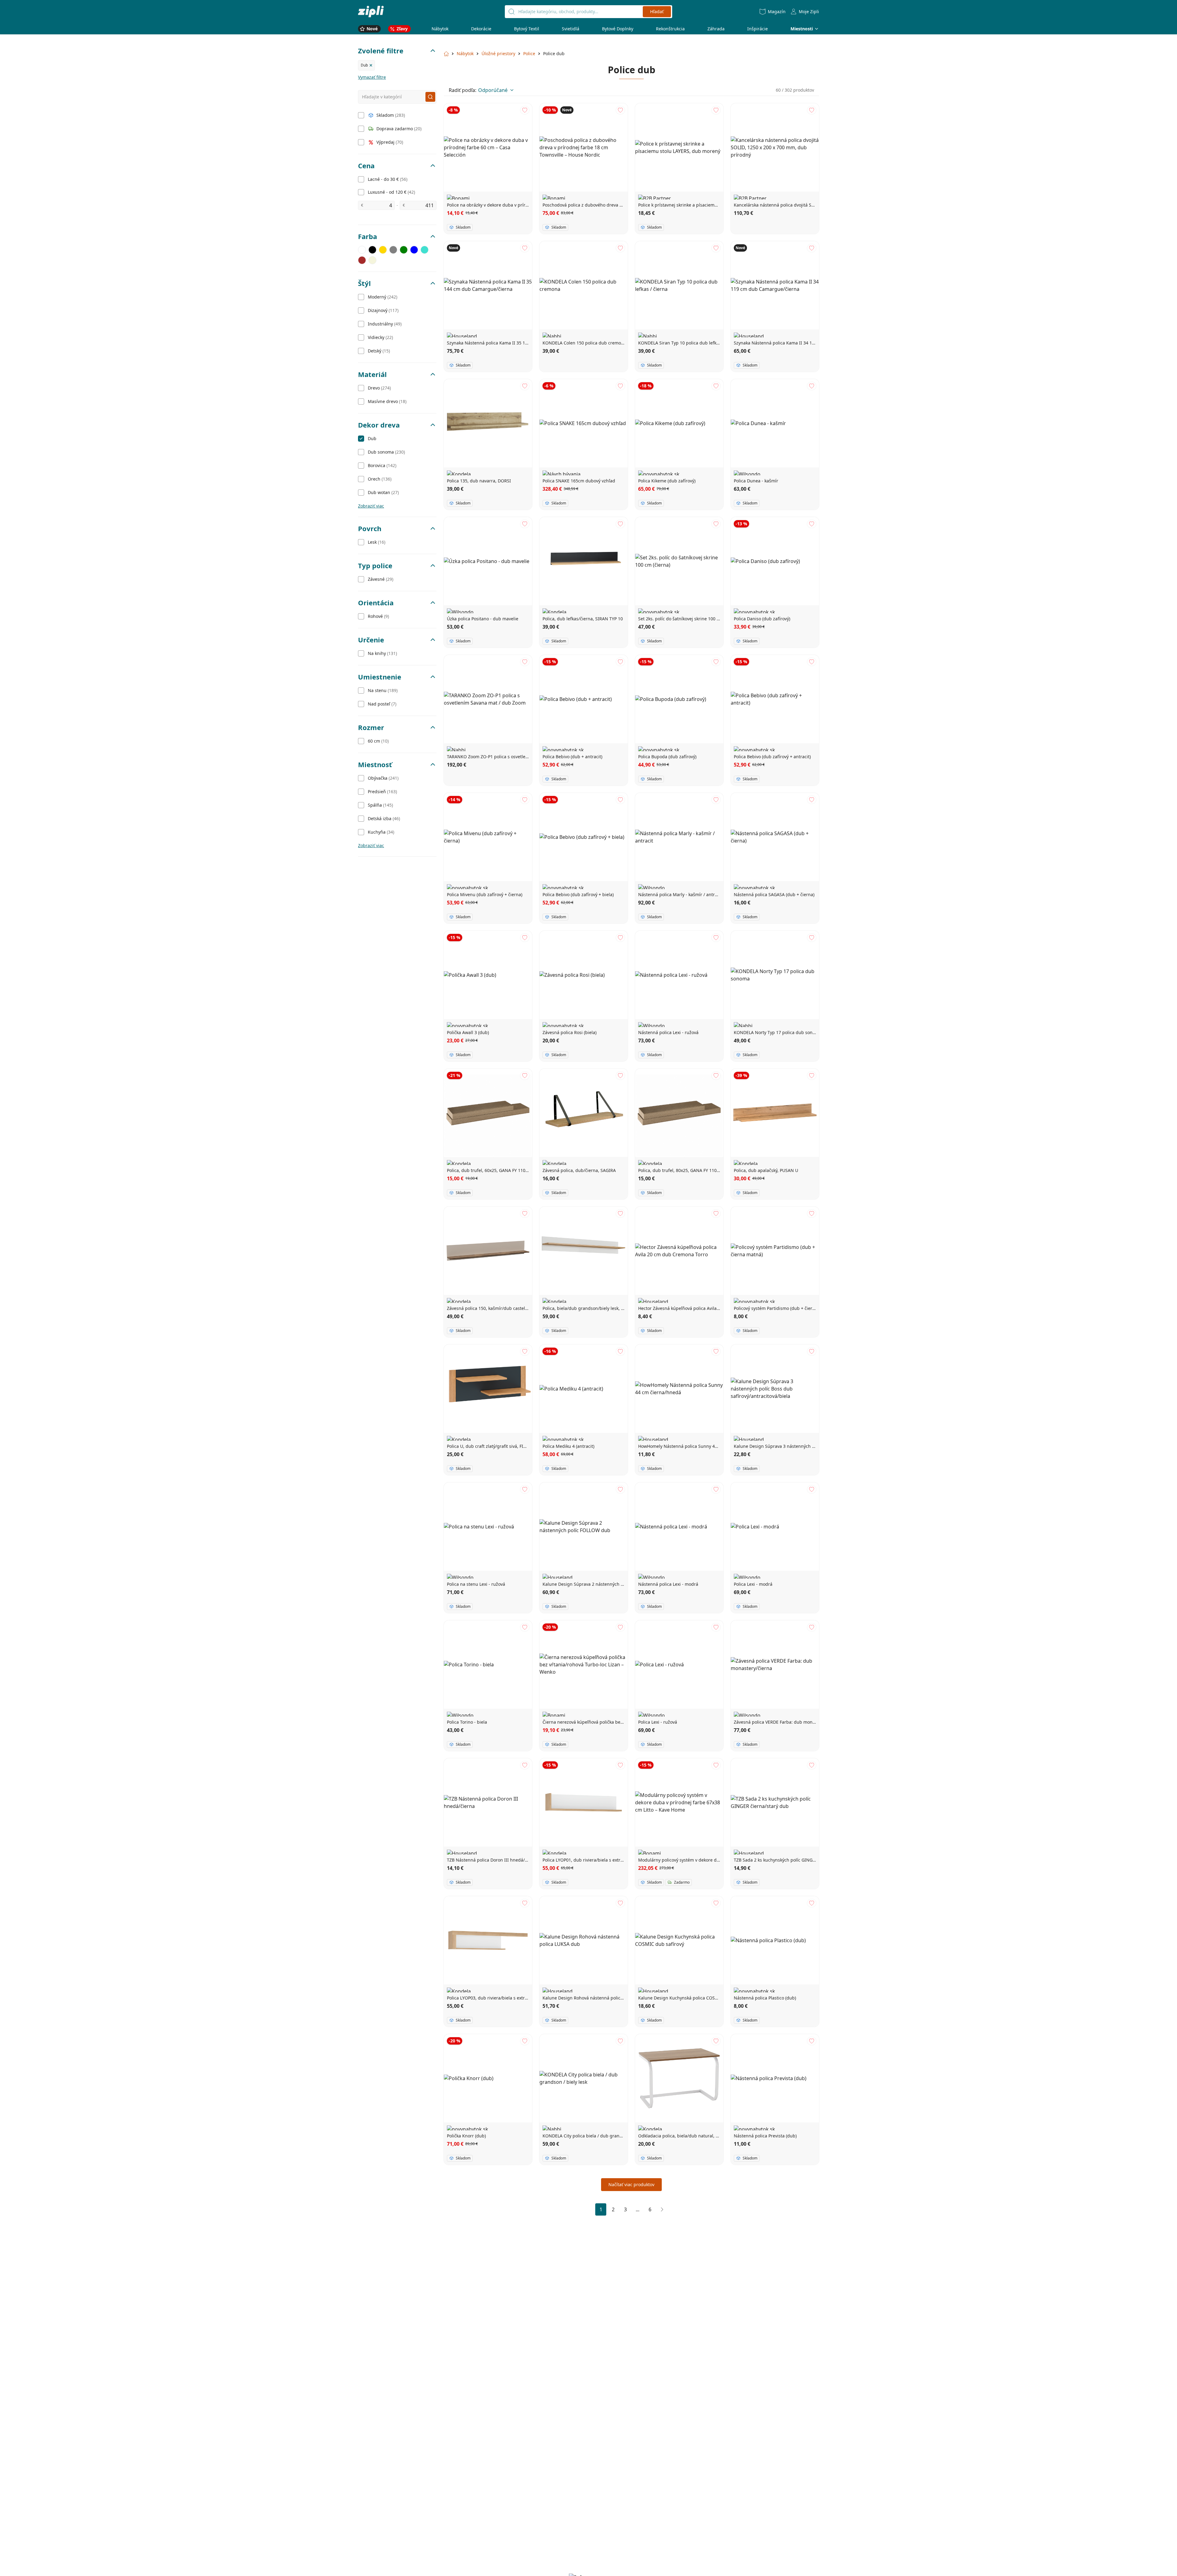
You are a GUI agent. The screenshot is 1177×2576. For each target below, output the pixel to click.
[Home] (371, 11)
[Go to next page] (662, 2209)
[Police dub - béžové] (372, 260)
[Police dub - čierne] (372, 250)
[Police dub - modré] (414, 250)
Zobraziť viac (371, 506)
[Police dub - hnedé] (362, 260)
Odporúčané (493, 90)
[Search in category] (430, 97)
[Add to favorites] (525, 110)
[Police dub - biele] (362, 250)
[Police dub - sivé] (393, 250)
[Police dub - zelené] (404, 250)
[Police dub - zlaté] (383, 250)
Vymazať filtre (372, 77)
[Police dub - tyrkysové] (425, 250)
